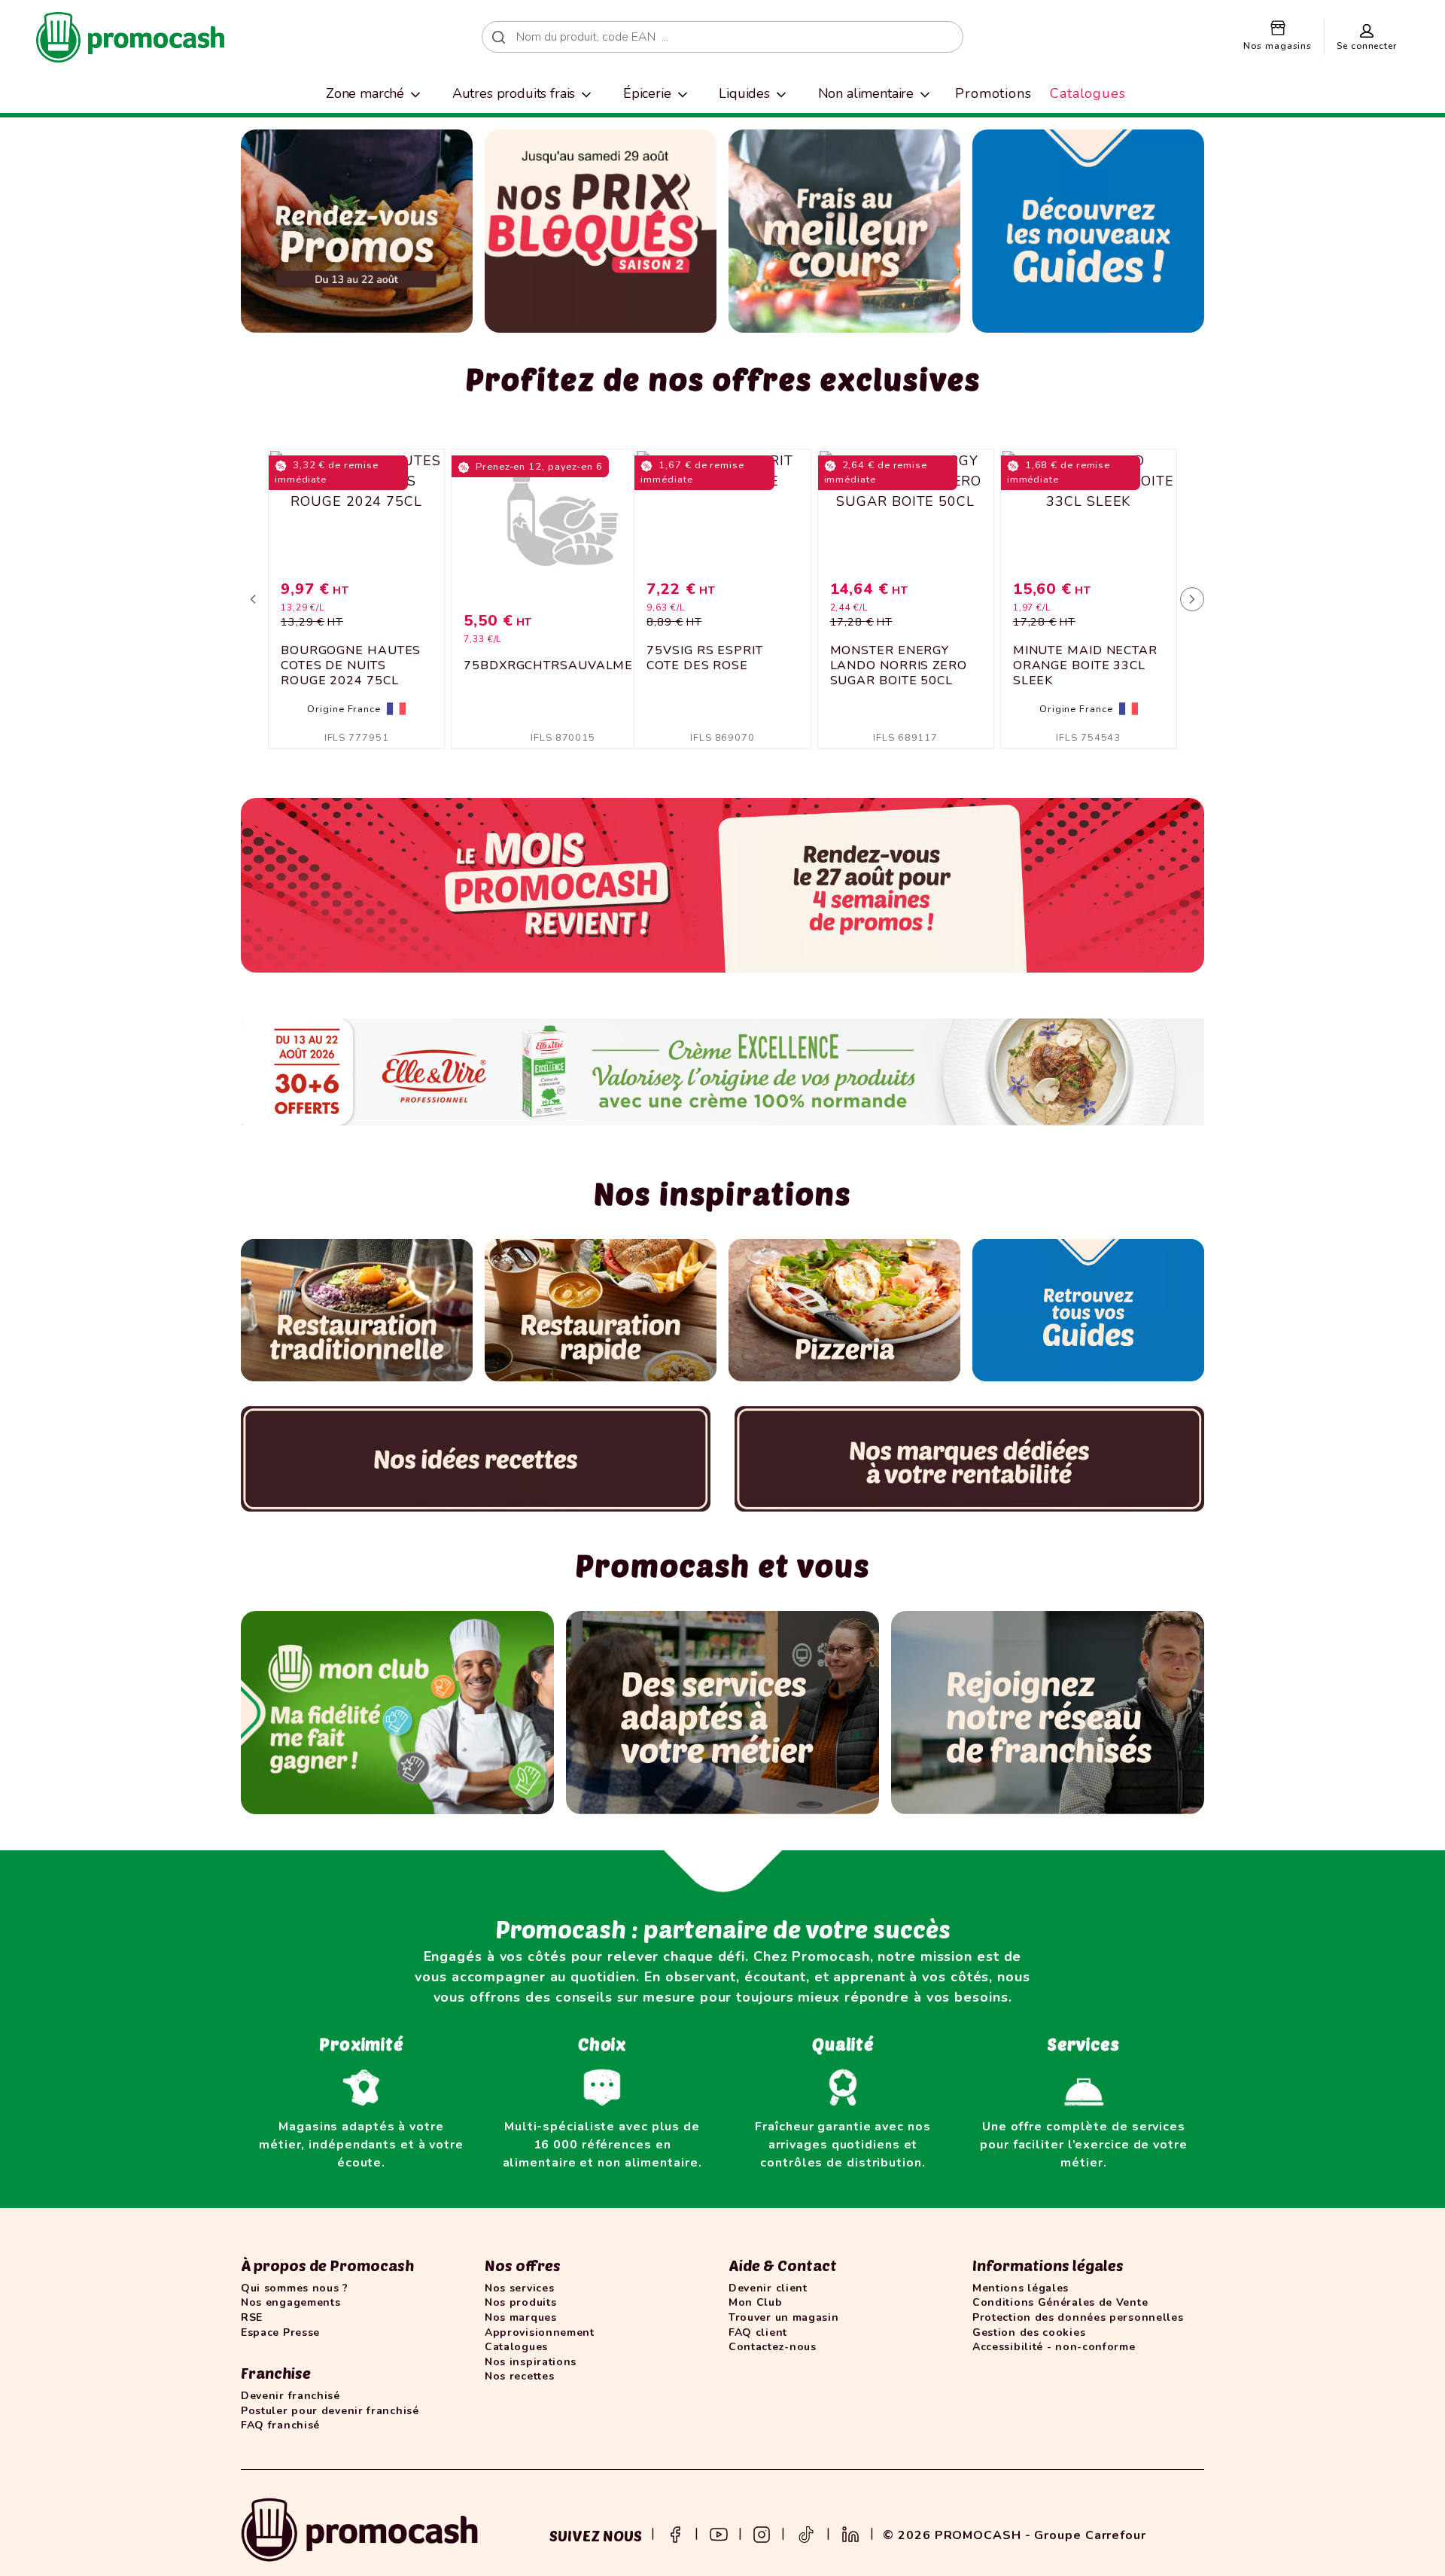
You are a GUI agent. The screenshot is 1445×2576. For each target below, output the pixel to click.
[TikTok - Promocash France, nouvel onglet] (806, 2533)
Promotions (993, 93)
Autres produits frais (514, 93)
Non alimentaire (866, 93)
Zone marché (365, 93)
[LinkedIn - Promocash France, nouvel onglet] (850, 2533)
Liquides (744, 93)
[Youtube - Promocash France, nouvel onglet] (719, 2533)
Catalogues (1088, 93)
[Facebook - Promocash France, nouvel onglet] (675, 2533)
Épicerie (647, 93)
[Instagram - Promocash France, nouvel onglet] (762, 2533)
